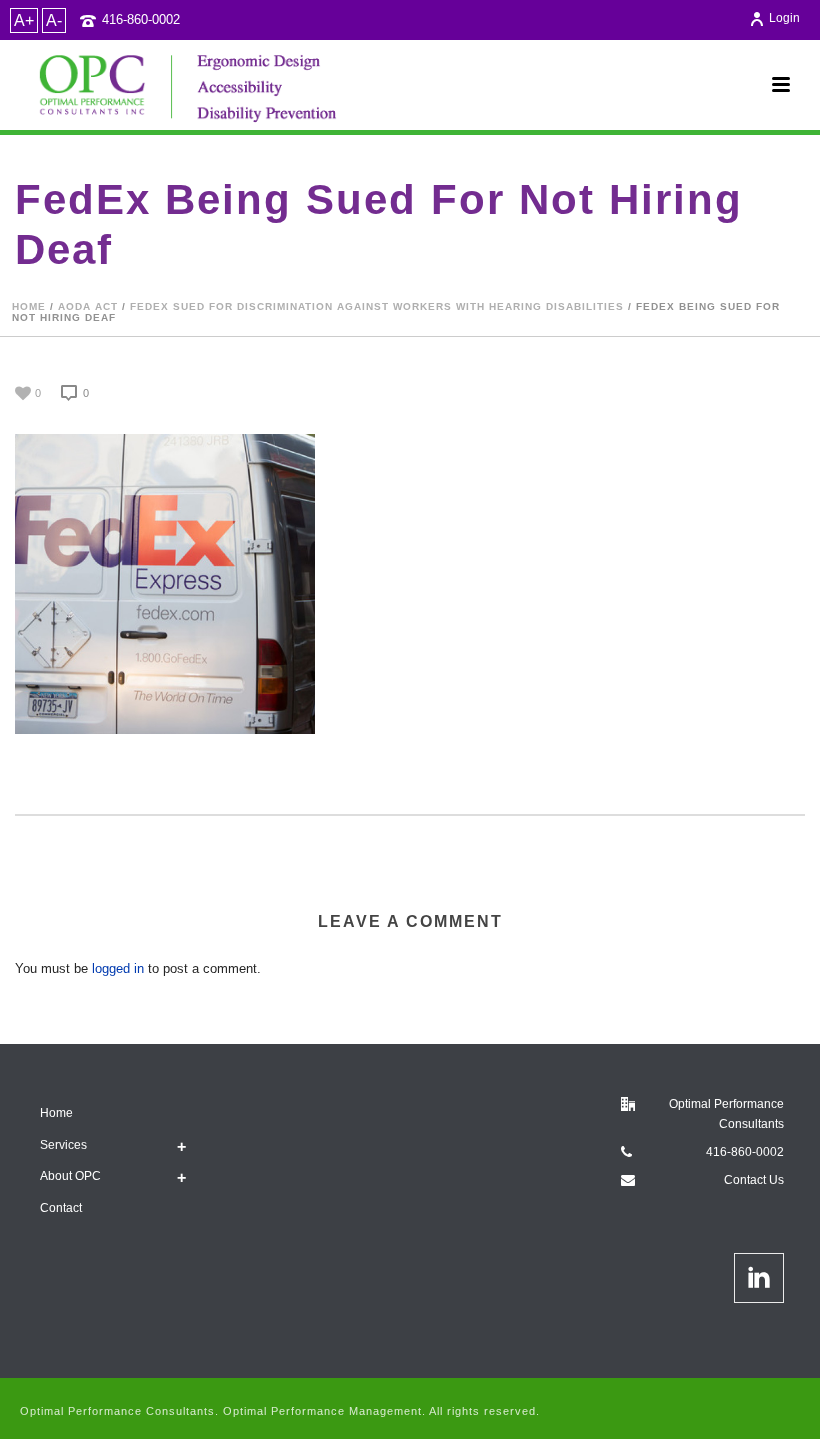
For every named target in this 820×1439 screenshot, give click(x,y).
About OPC (70, 1176)
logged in (118, 968)
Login (784, 18)
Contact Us (754, 1180)
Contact (61, 1208)
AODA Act (88, 306)
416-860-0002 (141, 19)
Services (63, 1145)
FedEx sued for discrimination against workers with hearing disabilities (377, 306)
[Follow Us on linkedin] (759, 1278)
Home (29, 306)
